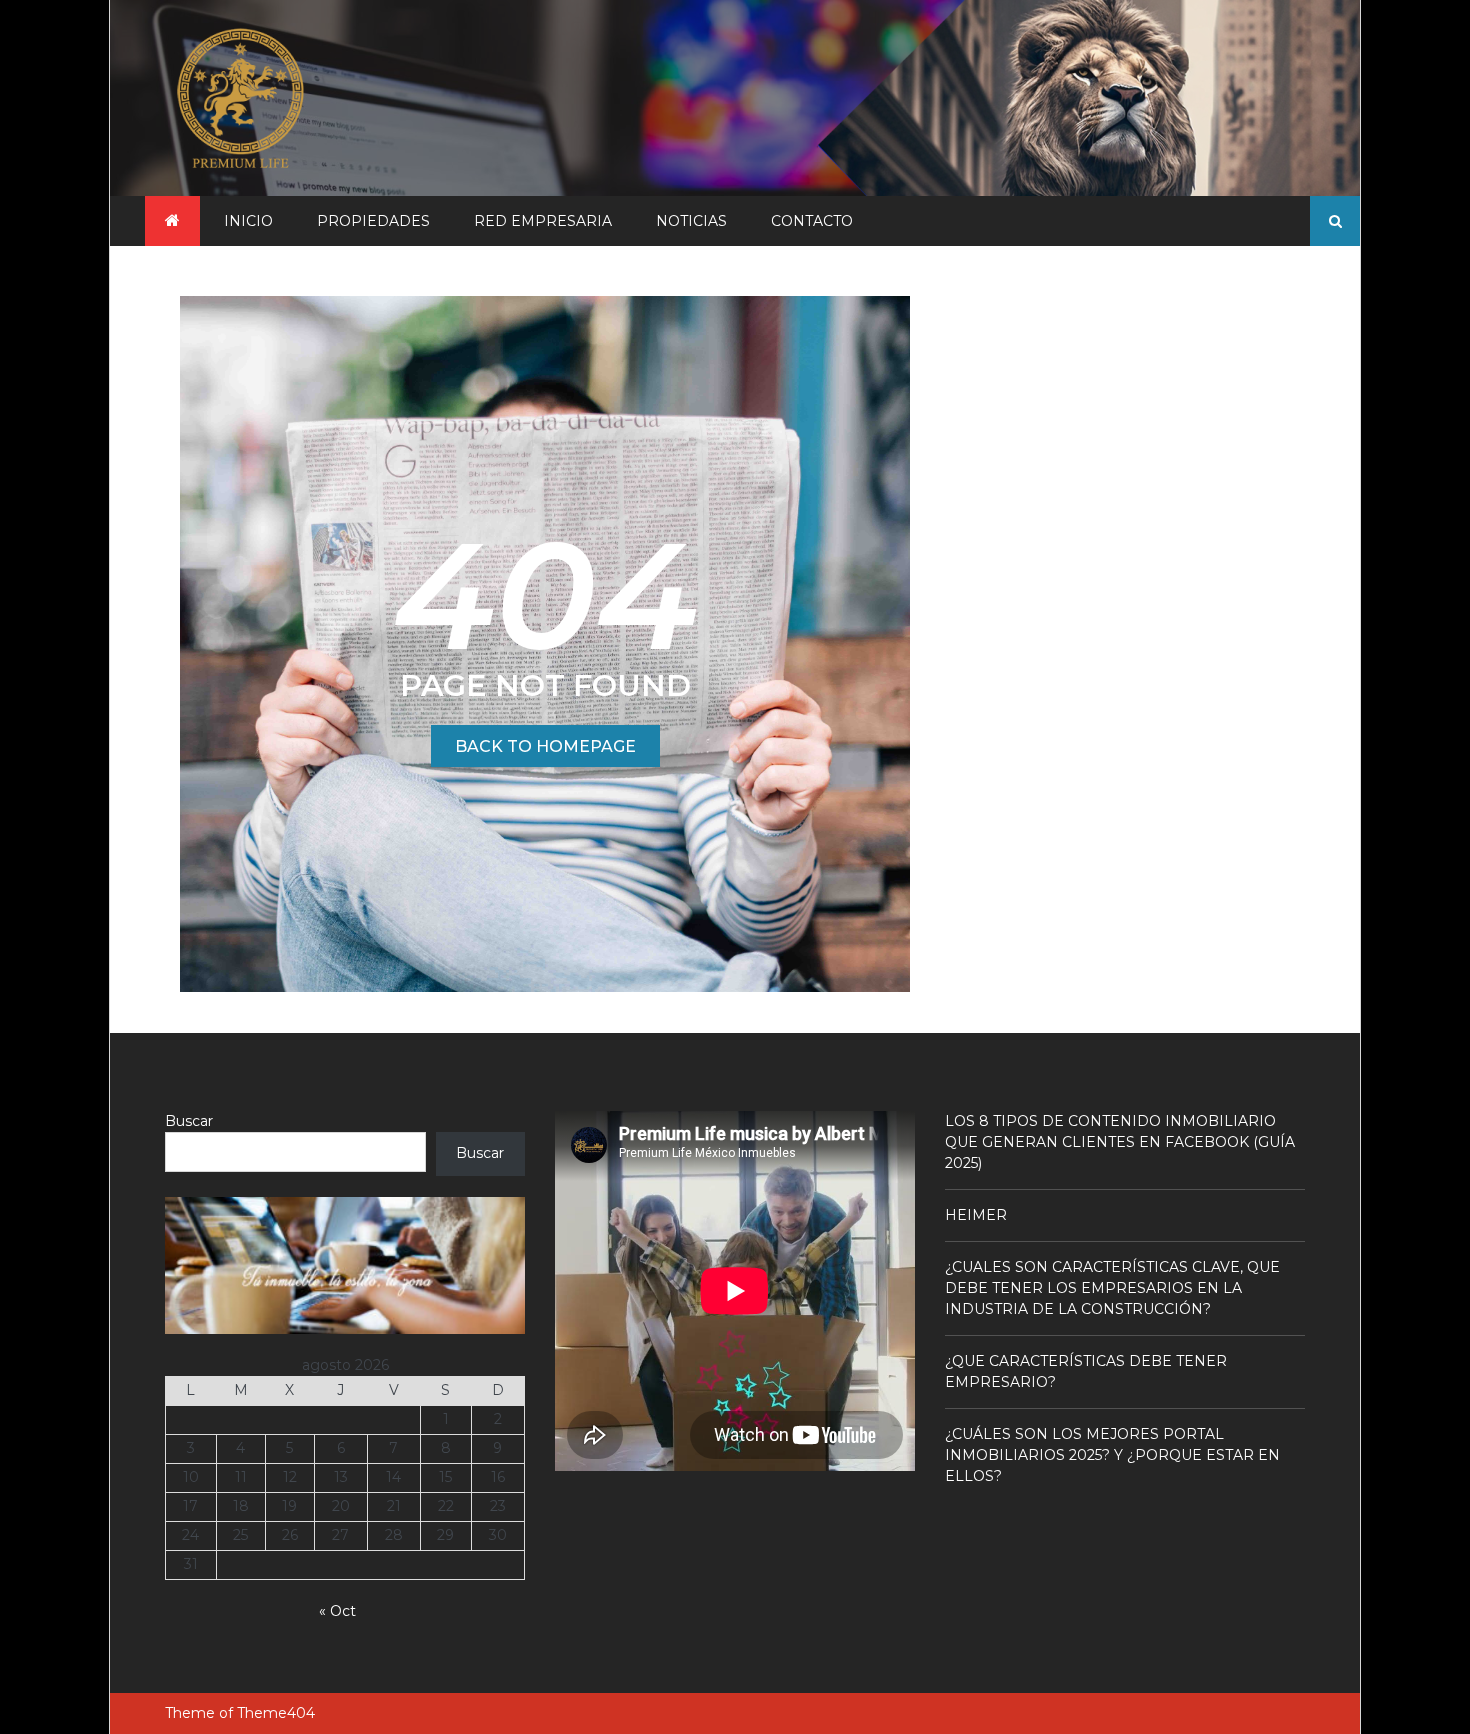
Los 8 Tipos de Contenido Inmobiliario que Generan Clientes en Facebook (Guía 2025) (1120, 1142)
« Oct (337, 1611)
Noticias (691, 221)
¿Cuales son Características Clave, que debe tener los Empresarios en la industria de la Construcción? (1112, 1288)
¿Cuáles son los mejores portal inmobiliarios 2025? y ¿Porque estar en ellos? (1112, 1455)
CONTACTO (812, 221)
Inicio (248, 221)
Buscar (189, 1121)
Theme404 (276, 1713)
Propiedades (373, 221)
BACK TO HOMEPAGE (545, 746)
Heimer (976, 1215)
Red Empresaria (543, 221)
